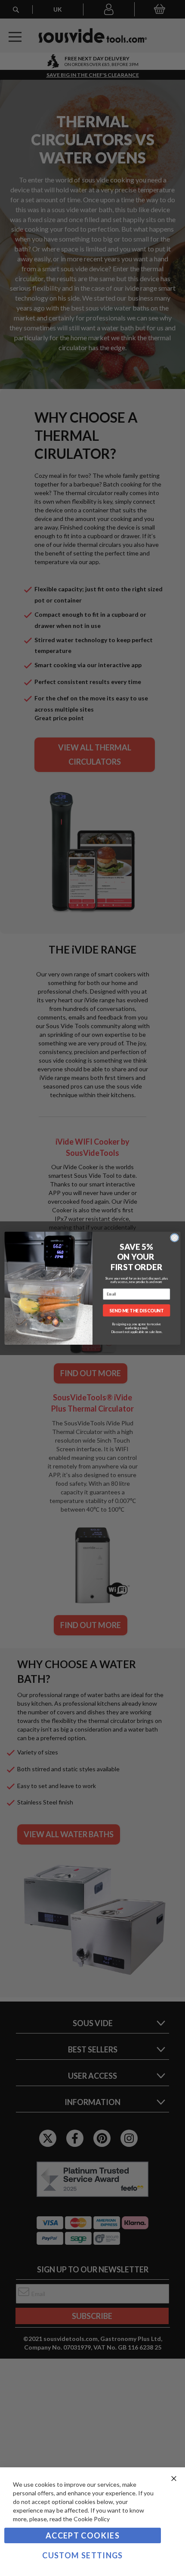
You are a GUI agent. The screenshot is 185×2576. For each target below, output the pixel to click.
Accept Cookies (83, 2535)
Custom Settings (82, 2555)
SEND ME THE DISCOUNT (136, 1310)
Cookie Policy (92, 2519)
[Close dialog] (174, 1238)
